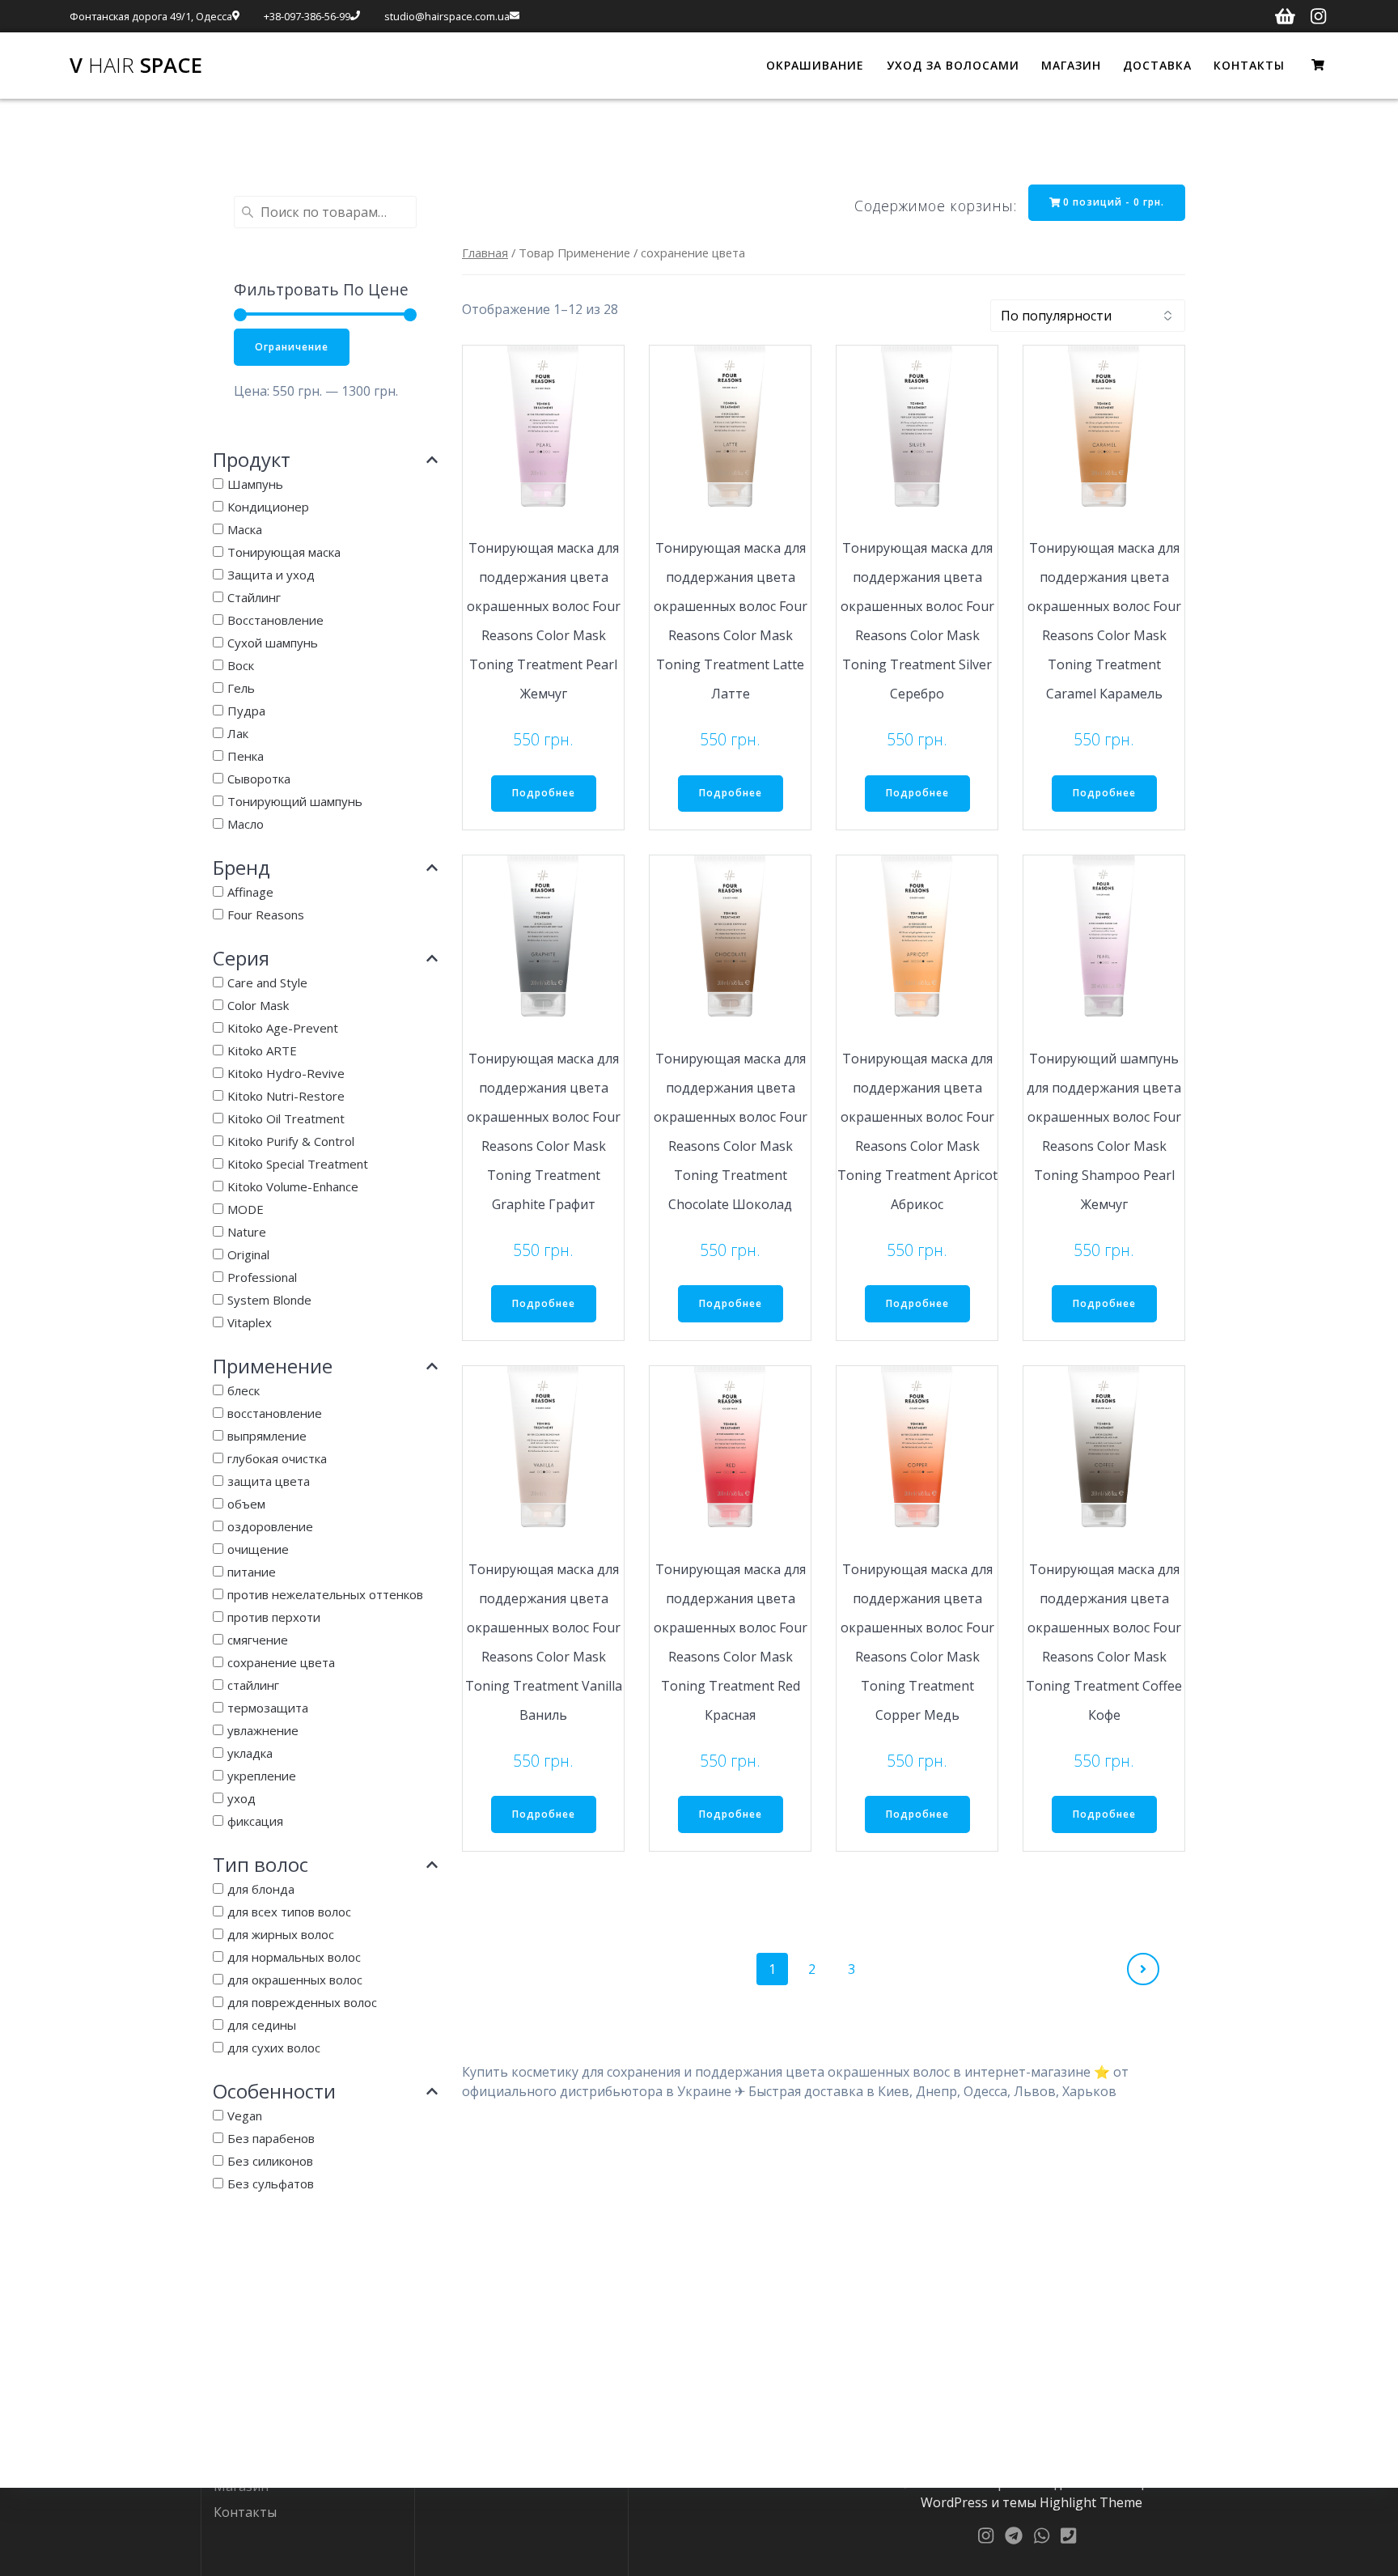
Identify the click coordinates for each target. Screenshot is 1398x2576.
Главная (485, 253)
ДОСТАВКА (1157, 65)
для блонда (261, 1889)
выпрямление (267, 1436)
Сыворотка (259, 779)
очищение (258, 1549)
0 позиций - (1112, 202)
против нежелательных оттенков (325, 1594)
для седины (262, 2025)
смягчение (258, 1640)
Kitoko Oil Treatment (286, 1118)
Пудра (246, 711)
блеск (244, 1390)
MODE (246, 1209)
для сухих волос (274, 2048)
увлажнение (263, 1730)
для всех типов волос (289, 1912)
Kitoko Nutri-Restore (286, 1096)
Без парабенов (271, 2138)
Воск (241, 665)
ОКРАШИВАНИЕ (815, 65)
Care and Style (267, 982)
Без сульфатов (271, 2183)
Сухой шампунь (273, 643)
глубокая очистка (277, 1458)
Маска (245, 529)
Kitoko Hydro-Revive (286, 1073)
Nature (247, 1232)
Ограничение (292, 347)
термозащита (268, 1708)
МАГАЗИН (1071, 65)
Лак (238, 733)
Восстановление (275, 620)
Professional (262, 1277)
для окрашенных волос (295, 1980)
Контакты (245, 2512)
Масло (246, 824)
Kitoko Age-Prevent (283, 1028)
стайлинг (253, 1685)
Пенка (246, 756)
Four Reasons (266, 915)
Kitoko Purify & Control (291, 1141)
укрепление (262, 1776)
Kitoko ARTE (262, 1050)
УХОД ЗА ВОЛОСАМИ (953, 65)
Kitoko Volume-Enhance (293, 1186)
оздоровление (270, 1526)
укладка (250, 1753)
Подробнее (544, 793)
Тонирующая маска (284, 552)
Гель (241, 688)
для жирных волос (281, 1934)
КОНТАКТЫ (1249, 65)
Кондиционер (268, 507)
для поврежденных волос (302, 2002)
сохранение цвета (281, 1662)
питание (252, 1572)
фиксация (255, 1821)
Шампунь (255, 484)
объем (246, 1504)
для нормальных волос (294, 1957)
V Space (136, 66)
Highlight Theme (1091, 2502)
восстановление (275, 1413)
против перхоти (274, 1617)
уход (241, 1798)
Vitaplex (250, 1322)
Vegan (245, 2116)
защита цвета (269, 1481)
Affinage (250, 892)
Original (248, 1254)
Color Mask (258, 1005)
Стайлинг (254, 597)
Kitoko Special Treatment (298, 1164)
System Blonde (269, 1300)
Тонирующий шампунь (295, 801)
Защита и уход (271, 575)
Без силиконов (270, 2161)
